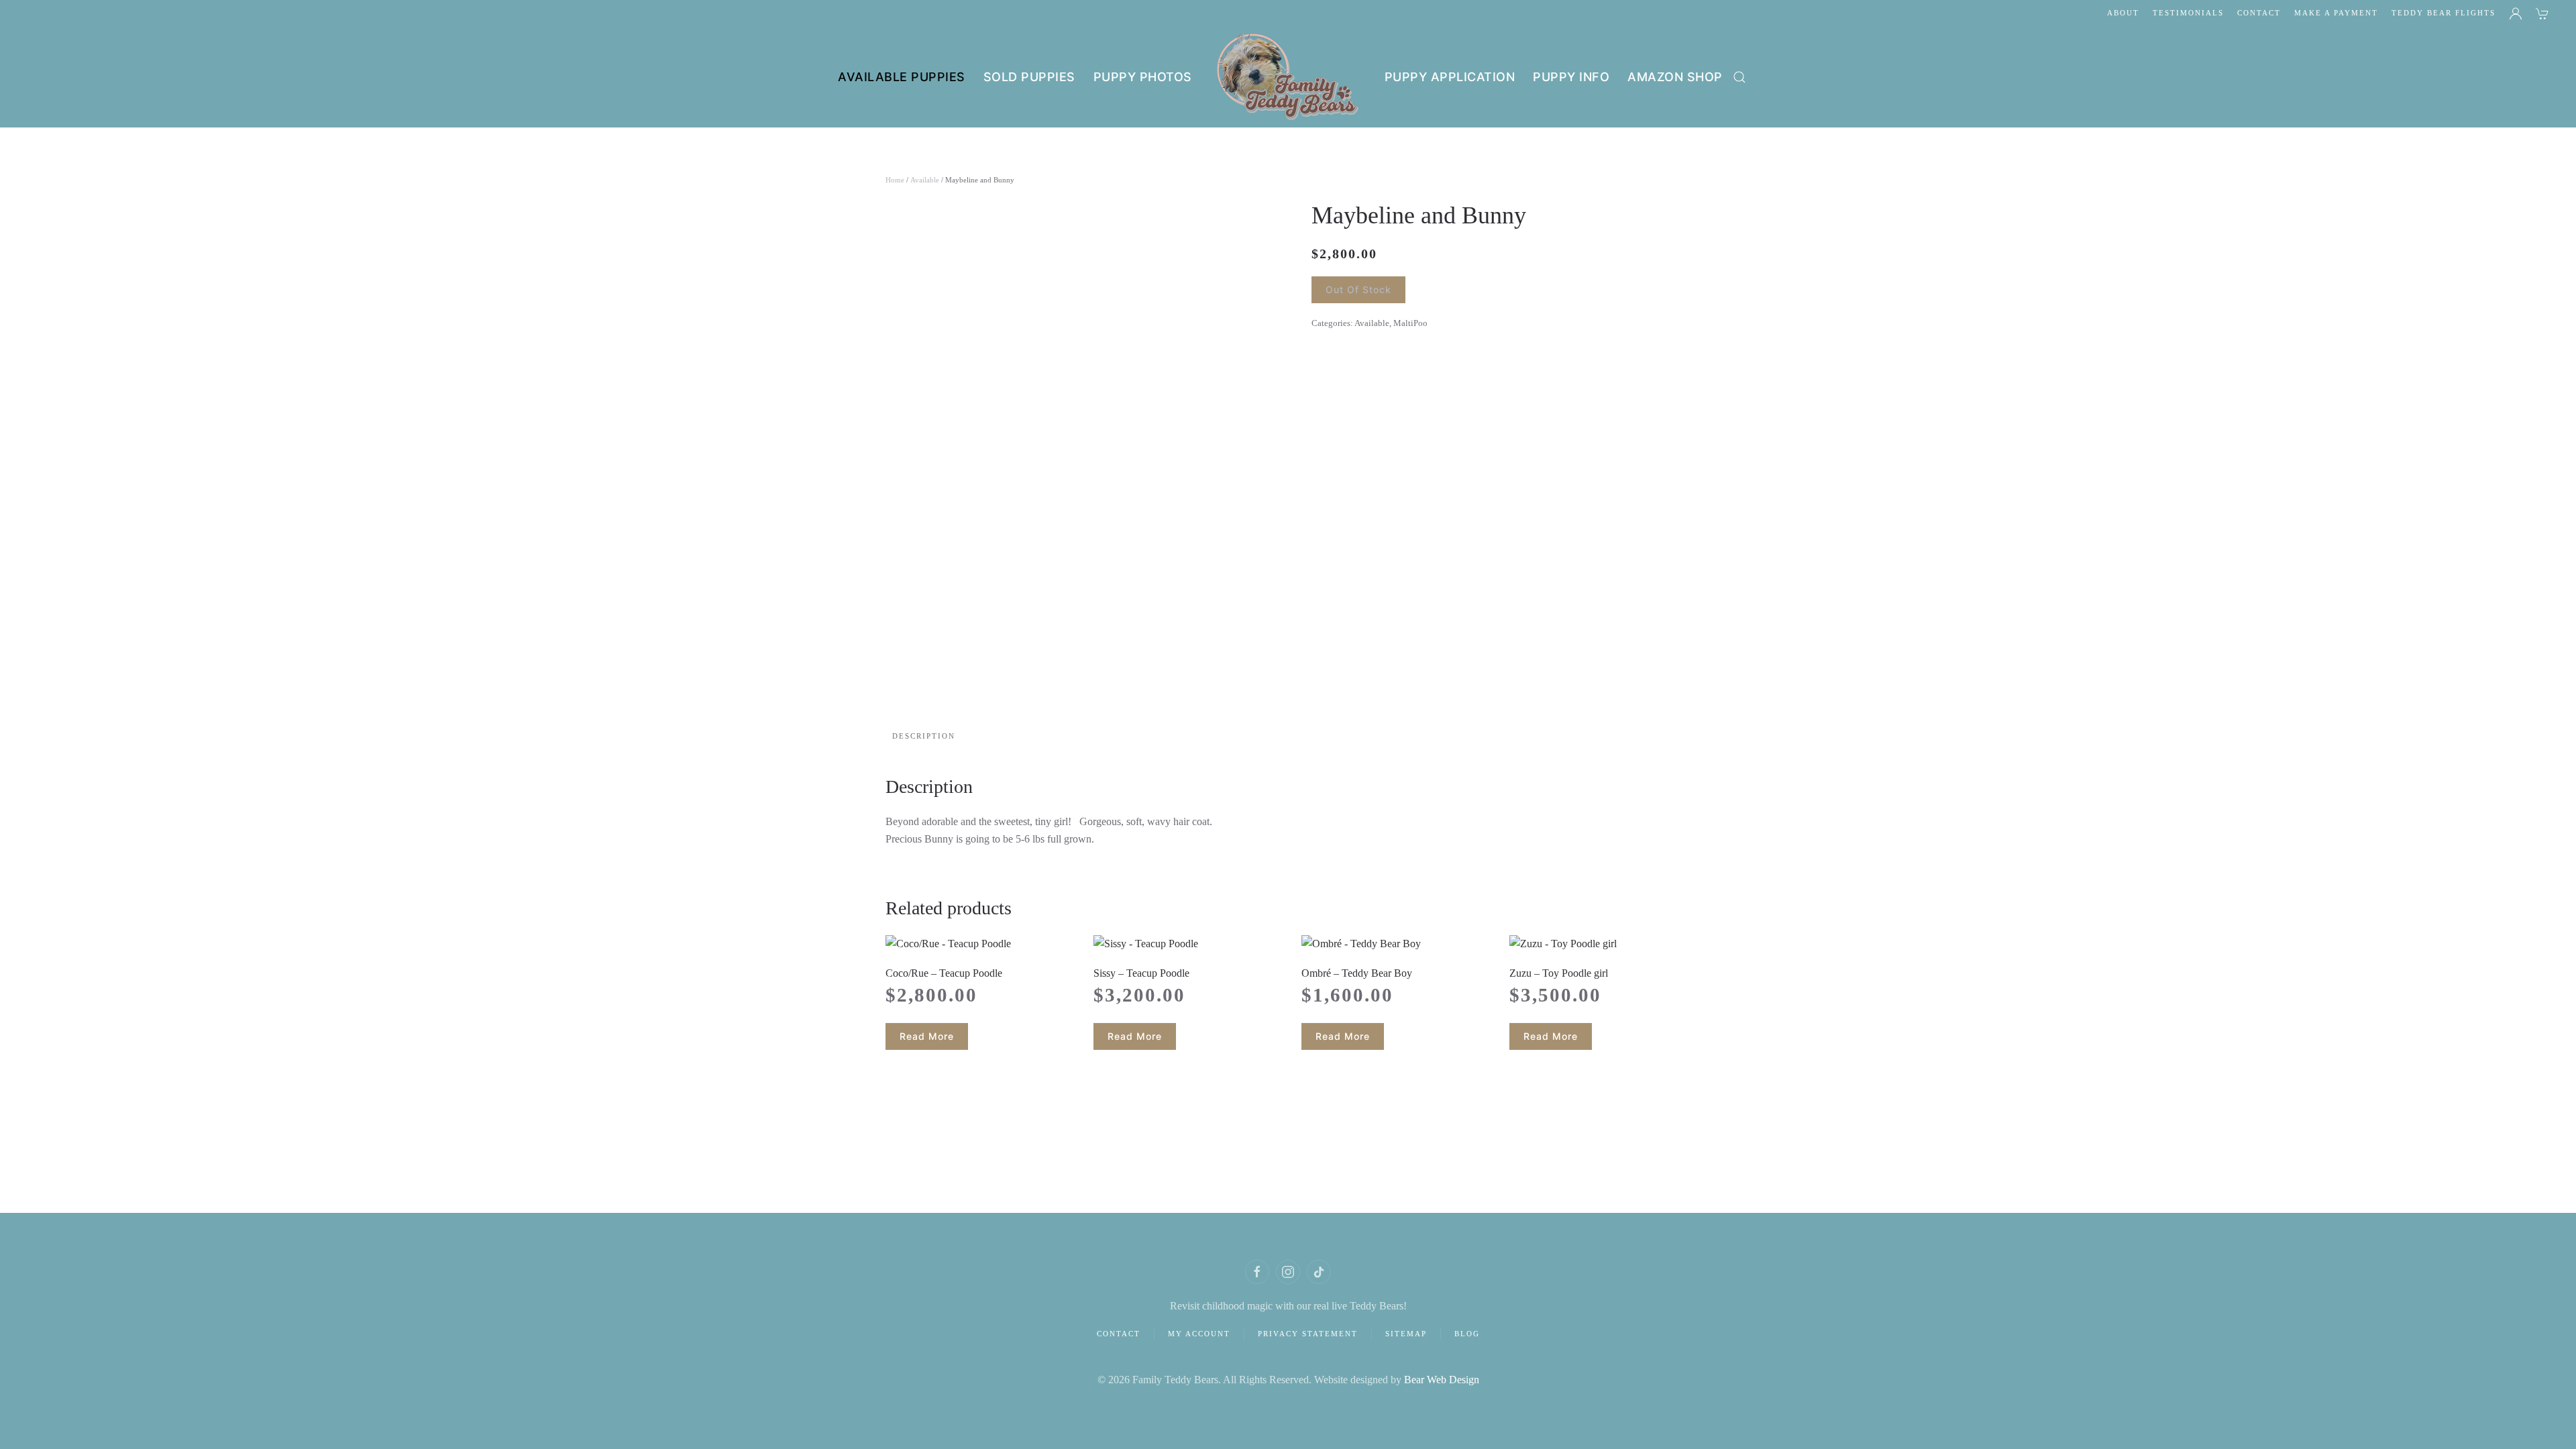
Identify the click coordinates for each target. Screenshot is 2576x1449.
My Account (1199, 1334)
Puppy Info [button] (1571, 77)
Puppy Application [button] (1450, 77)
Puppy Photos (1143, 77)
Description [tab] (924, 736)
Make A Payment (2336, 13)
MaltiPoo (1410, 323)
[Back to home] (1288, 77)
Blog (1467, 1334)
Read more (927, 1036)
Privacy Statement (1308, 1334)
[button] (1739, 77)
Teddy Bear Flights (2444, 13)
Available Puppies (902, 77)
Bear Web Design (1442, 1380)
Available (925, 180)
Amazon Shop (1675, 77)
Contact (2259, 13)
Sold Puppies (1029, 77)
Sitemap (1406, 1334)
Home (895, 180)
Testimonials (2188, 13)
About (2123, 13)
